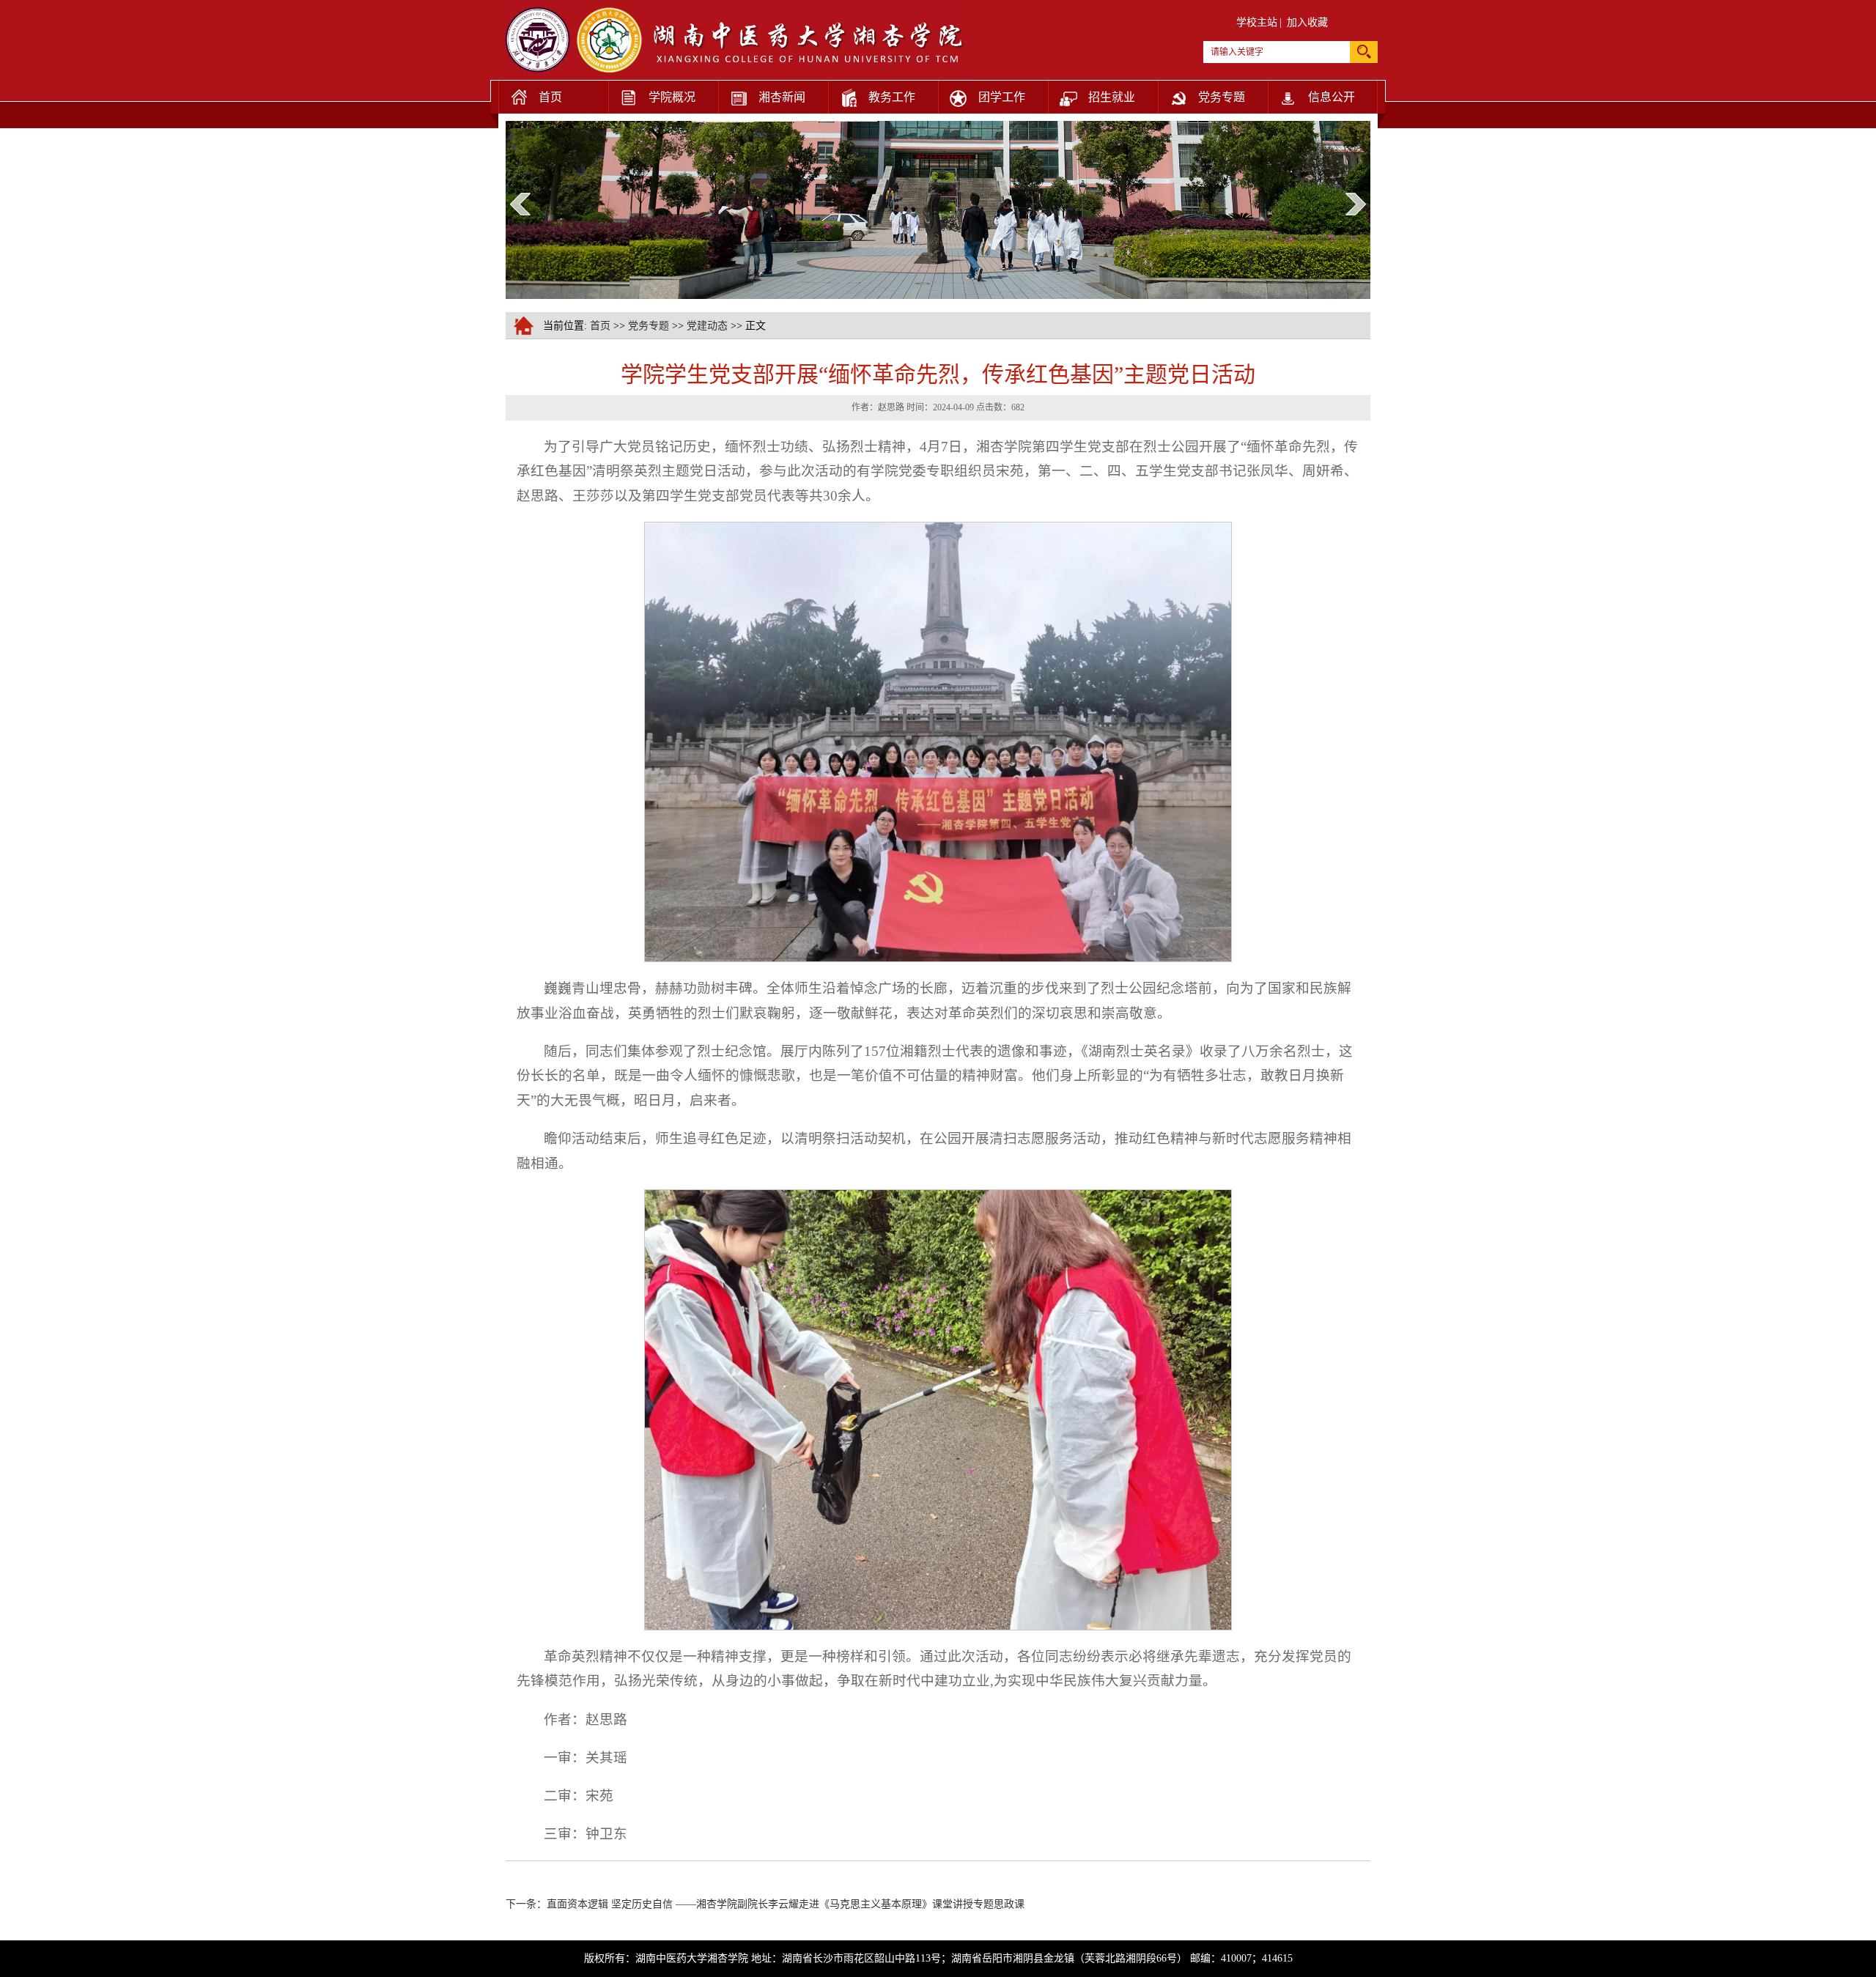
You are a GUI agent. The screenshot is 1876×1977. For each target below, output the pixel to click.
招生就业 (1112, 97)
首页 (550, 97)
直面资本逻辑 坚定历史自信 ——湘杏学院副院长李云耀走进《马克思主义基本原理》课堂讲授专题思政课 (786, 1904)
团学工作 (1002, 97)
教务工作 (892, 97)
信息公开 (1332, 97)
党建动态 (707, 326)
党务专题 (1222, 97)
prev (520, 204)
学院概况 (672, 97)
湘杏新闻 (782, 97)
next (1356, 204)
